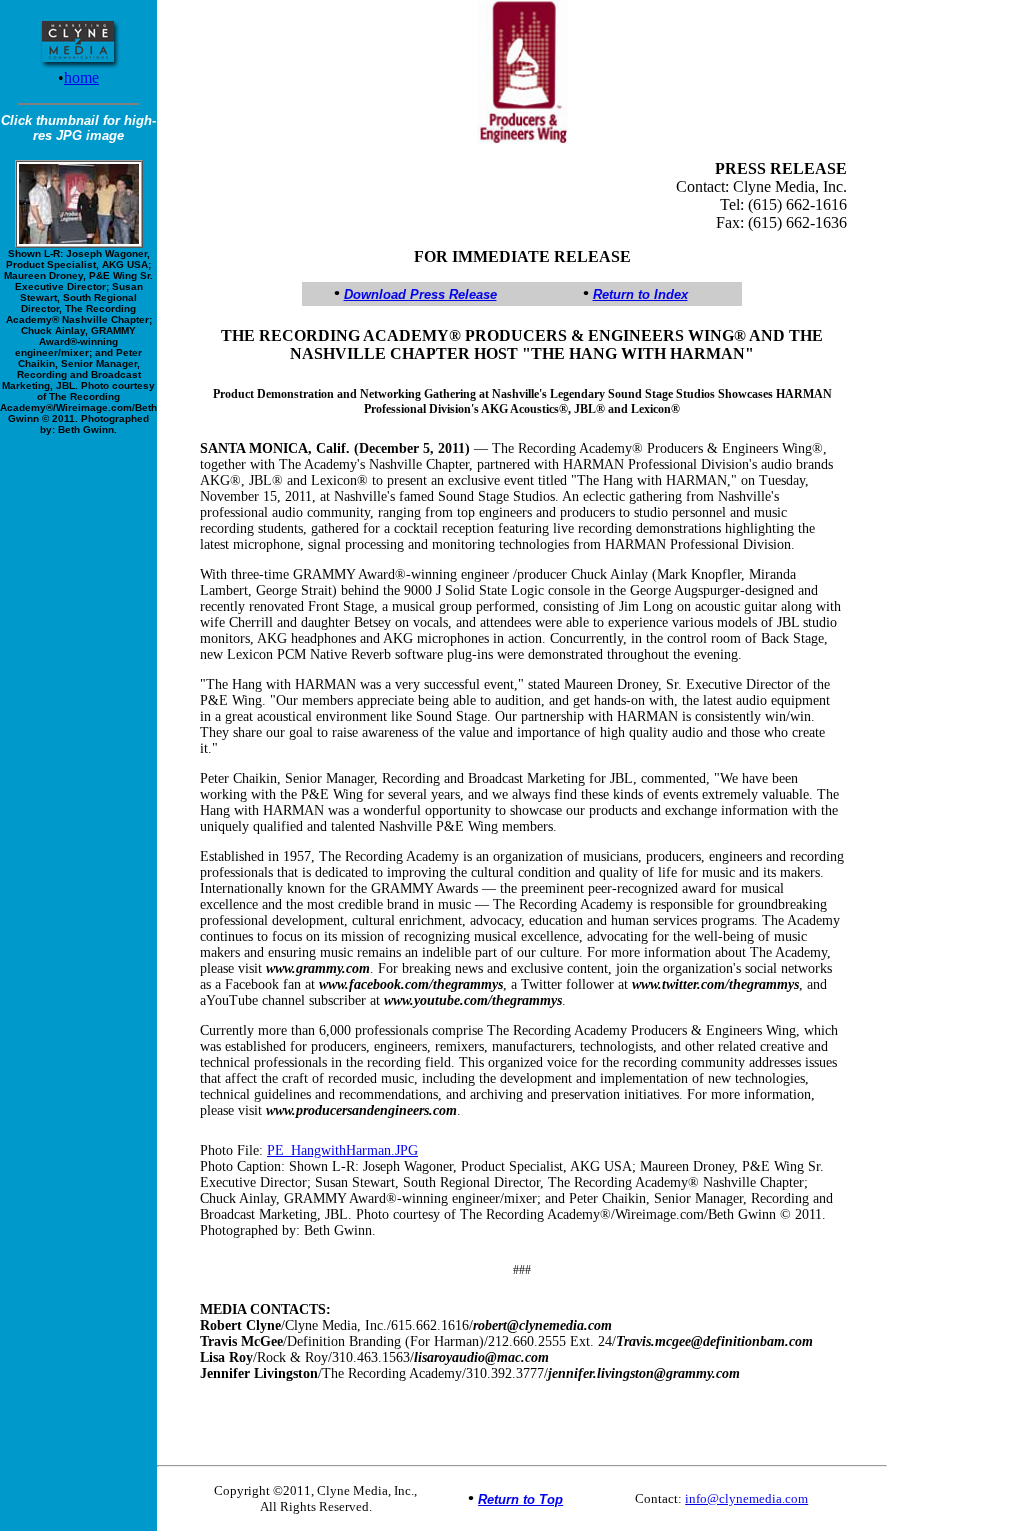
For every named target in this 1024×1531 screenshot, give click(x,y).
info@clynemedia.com (746, 1498)
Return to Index (640, 294)
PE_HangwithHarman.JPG (342, 1150)
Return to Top (520, 1499)
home (81, 77)
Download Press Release (420, 294)
